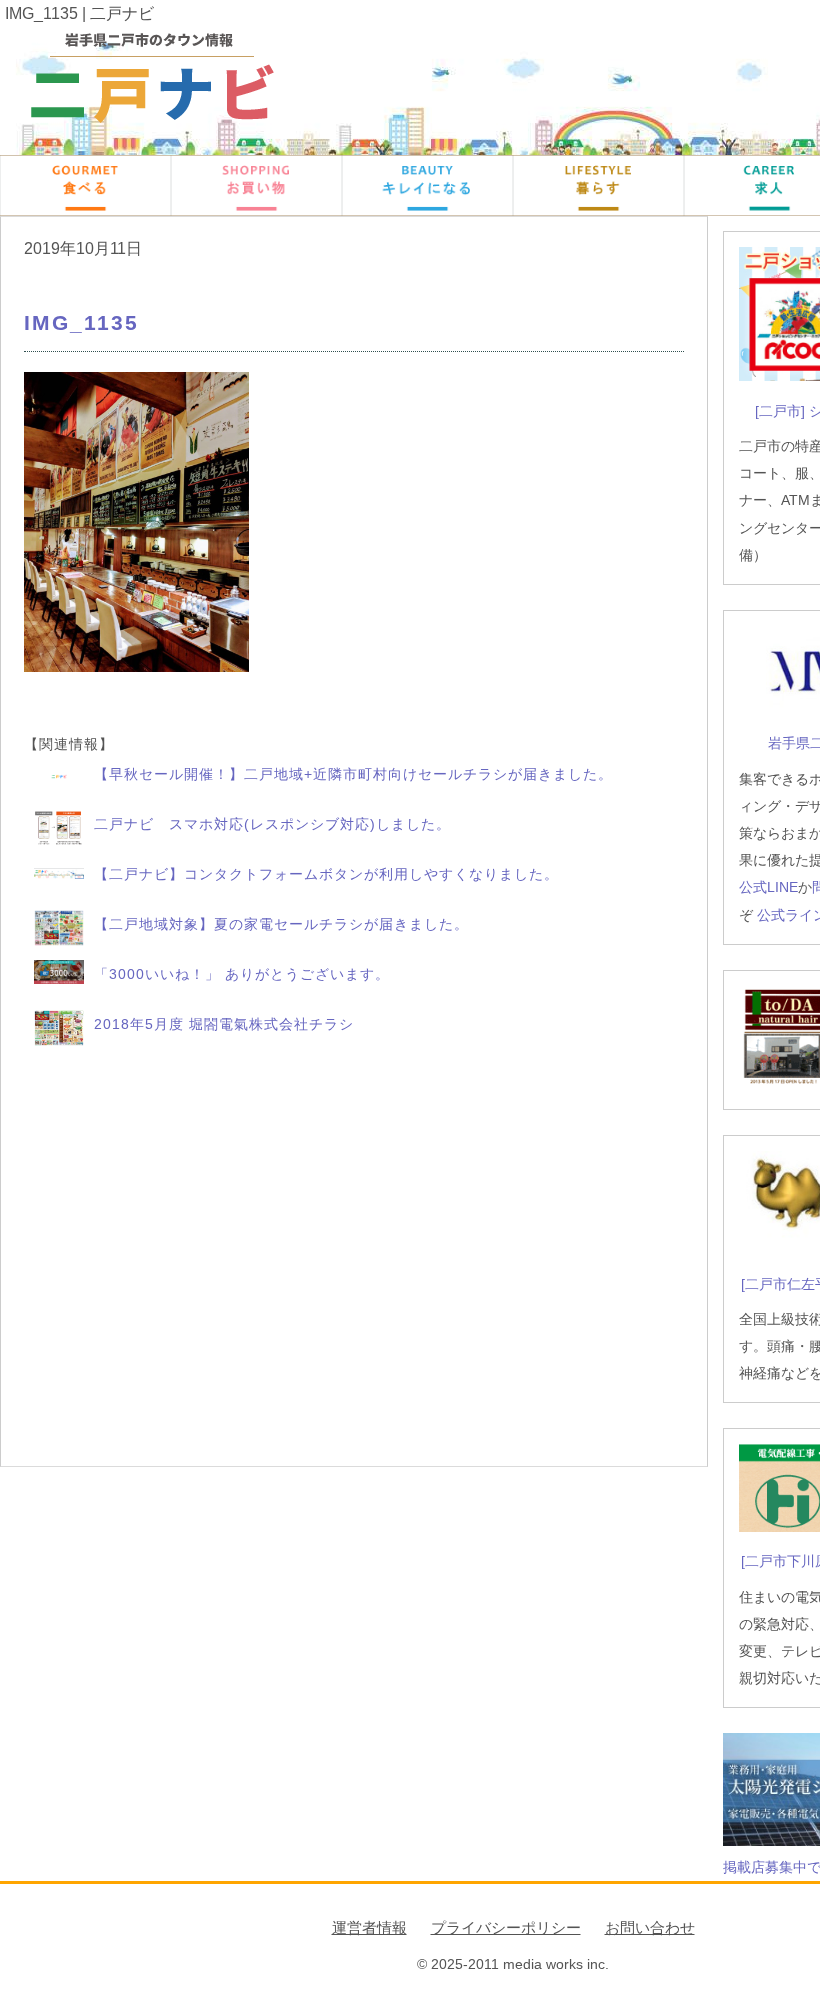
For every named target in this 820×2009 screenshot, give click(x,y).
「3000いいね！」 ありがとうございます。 (242, 974)
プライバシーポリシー (506, 1927)
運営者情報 (369, 1927)
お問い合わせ (650, 1927)
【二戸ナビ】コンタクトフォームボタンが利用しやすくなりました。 (326, 874)
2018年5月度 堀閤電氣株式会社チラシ (224, 1024)
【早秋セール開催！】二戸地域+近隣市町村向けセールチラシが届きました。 (353, 774)
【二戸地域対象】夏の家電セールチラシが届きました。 (281, 924)
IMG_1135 (81, 322)
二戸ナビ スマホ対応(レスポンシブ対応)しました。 (272, 824)
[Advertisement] (354, 1258)
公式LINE (768, 887)
